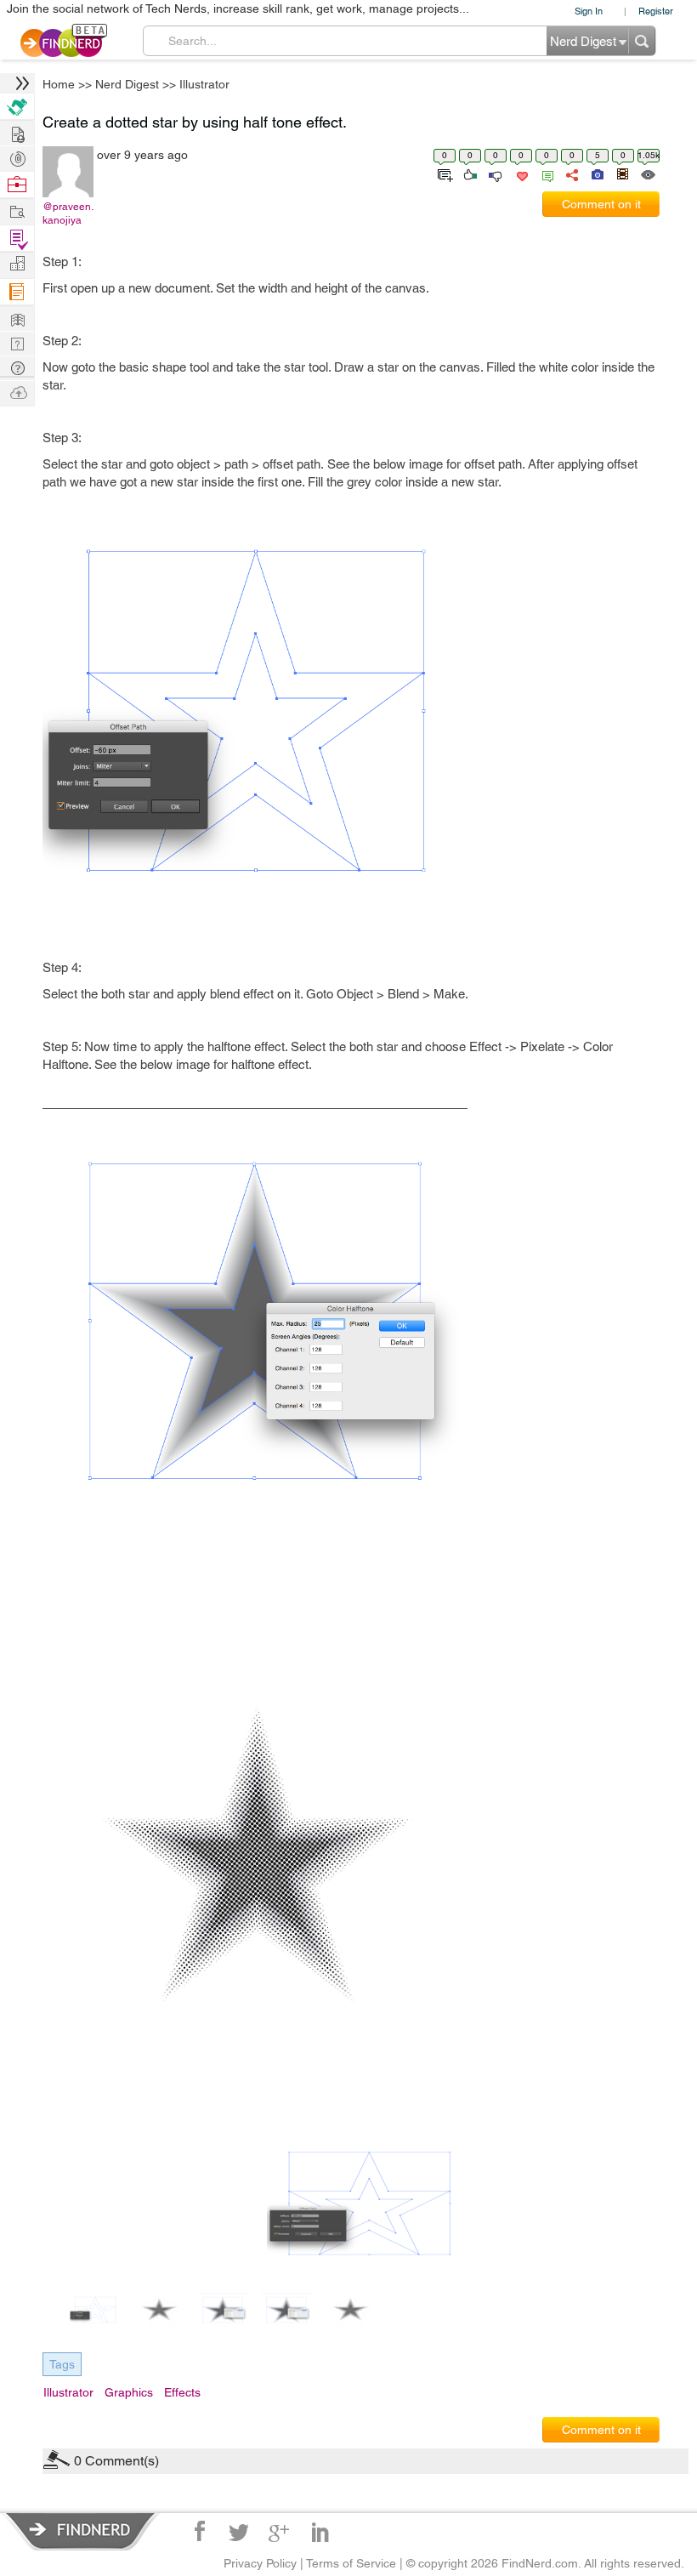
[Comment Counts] (545, 173)
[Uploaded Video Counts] (622, 173)
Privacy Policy (260, 2563)
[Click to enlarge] (369, 2204)
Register (656, 11)
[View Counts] (647, 173)
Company (17, 264)
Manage (17, 239)
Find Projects (17, 210)
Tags (62, 2364)
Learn (17, 292)
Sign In (589, 11)
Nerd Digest (127, 84)
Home (59, 84)
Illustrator (204, 84)
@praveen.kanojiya (68, 213)
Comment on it (601, 204)
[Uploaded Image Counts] (596, 173)
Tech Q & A (17, 342)
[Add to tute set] (443, 173)
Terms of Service (351, 2563)
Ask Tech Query (17, 367)
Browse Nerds (17, 157)
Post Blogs (17, 392)
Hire (17, 107)
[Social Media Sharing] (571, 173)
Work (17, 185)
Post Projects (17, 132)
